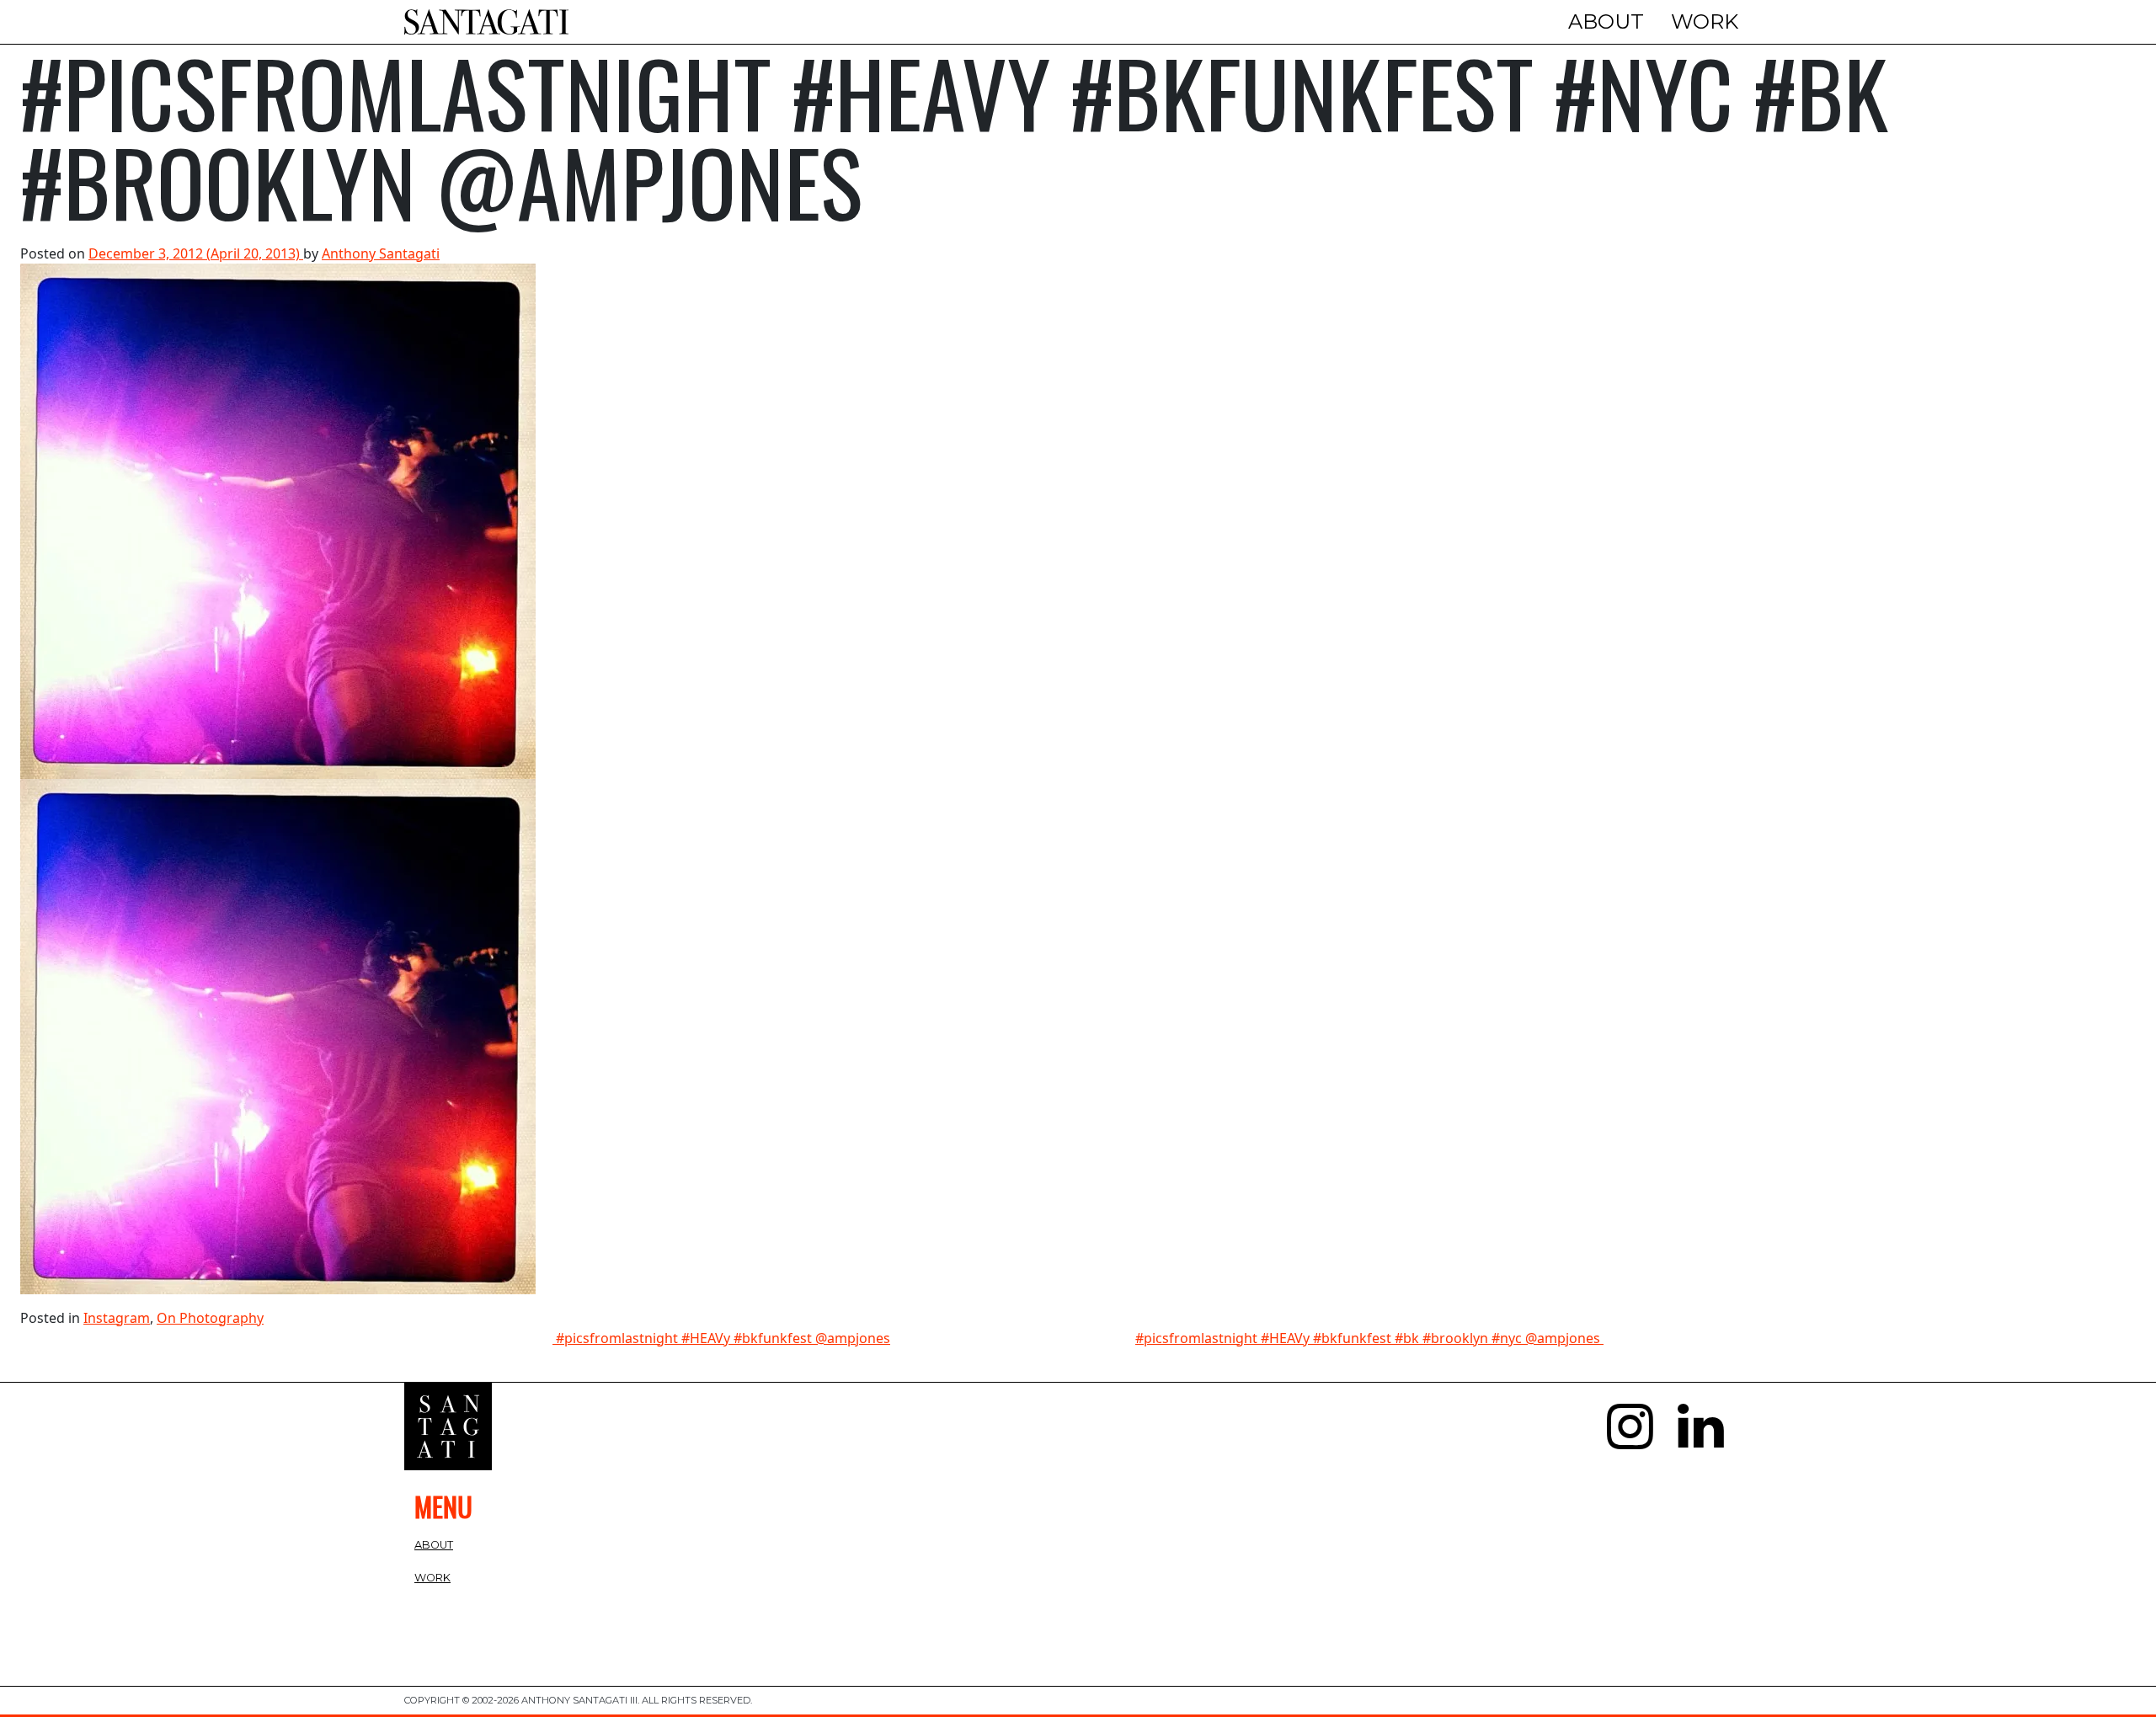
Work (1705, 21)
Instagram (117, 1318)
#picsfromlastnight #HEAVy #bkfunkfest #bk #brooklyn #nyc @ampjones (1369, 1338)
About (1606, 21)
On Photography (210, 1318)
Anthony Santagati (381, 253)
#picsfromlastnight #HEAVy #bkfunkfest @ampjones (721, 1338)
